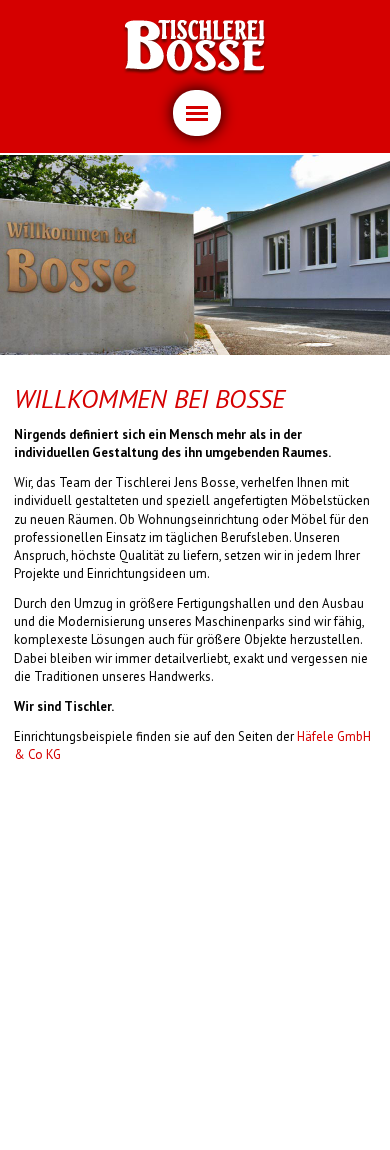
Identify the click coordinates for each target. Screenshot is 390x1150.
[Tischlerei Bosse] (195, 48)
